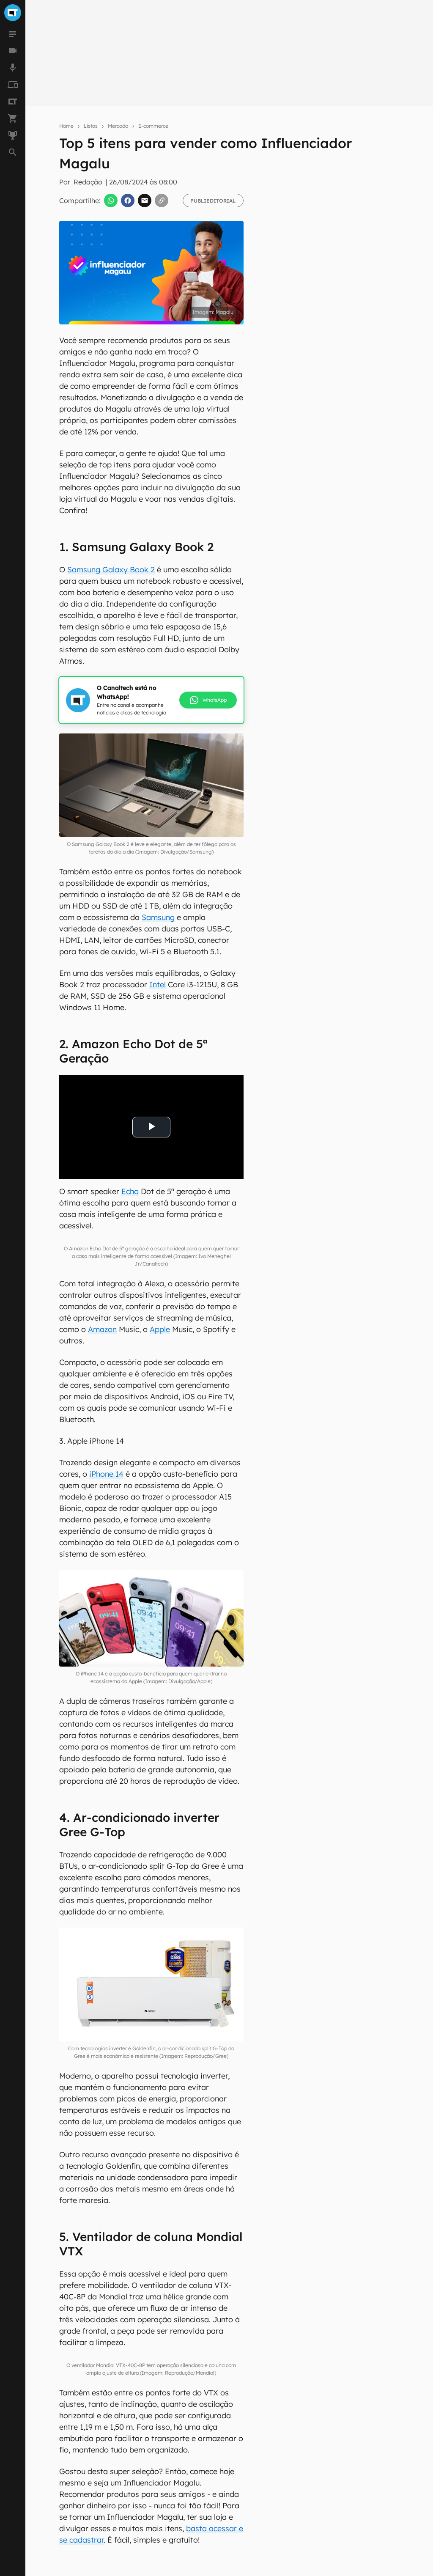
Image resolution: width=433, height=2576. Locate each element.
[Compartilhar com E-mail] (145, 200)
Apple (160, 1329)
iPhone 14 (106, 1474)
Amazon (102, 1329)
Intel (158, 985)
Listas (91, 126)
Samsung (158, 917)
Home (66, 126)
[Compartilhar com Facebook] (128, 200)
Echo (130, 1191)
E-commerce (153, 126)
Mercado (118, 126)
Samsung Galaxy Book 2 (111, 570)
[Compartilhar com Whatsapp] (111, 200)
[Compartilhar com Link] (162, 200)
